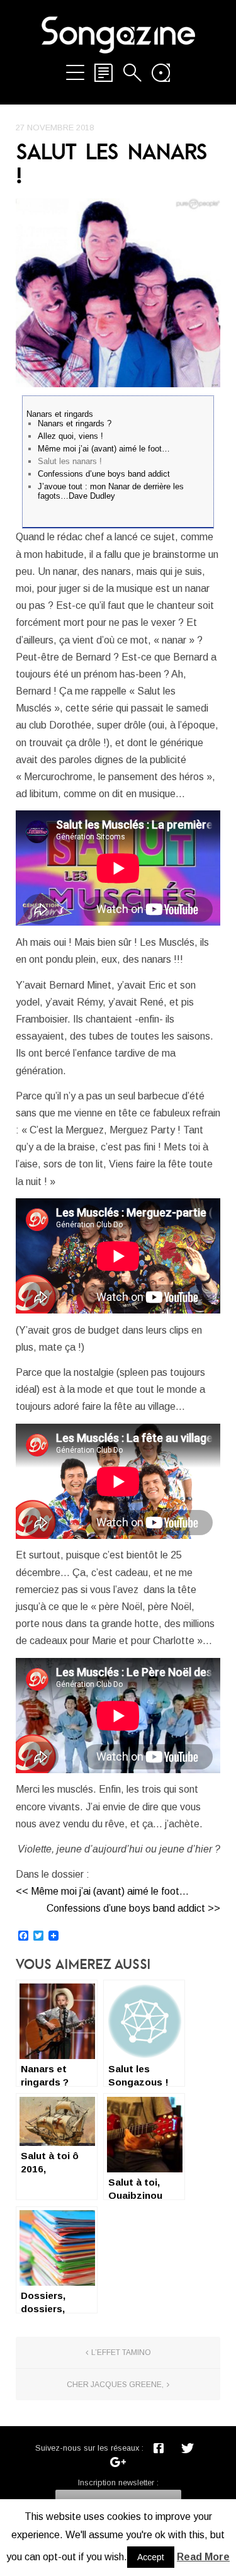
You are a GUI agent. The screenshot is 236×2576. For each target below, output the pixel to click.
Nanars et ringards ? (75, 423)
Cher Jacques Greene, (115, 2385)
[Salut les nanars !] (118, 293)
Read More (203, 2557)
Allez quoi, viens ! (70, 436)
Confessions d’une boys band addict (104, 474)
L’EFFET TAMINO (121, 2352)
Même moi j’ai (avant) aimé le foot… (104, 449)
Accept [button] (151, 2557)
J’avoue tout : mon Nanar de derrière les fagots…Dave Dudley (111, 491)
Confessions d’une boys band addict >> (133, 1908)
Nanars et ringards (60, 414)
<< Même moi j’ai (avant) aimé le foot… (102, 1891)
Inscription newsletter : (118, 2482)
